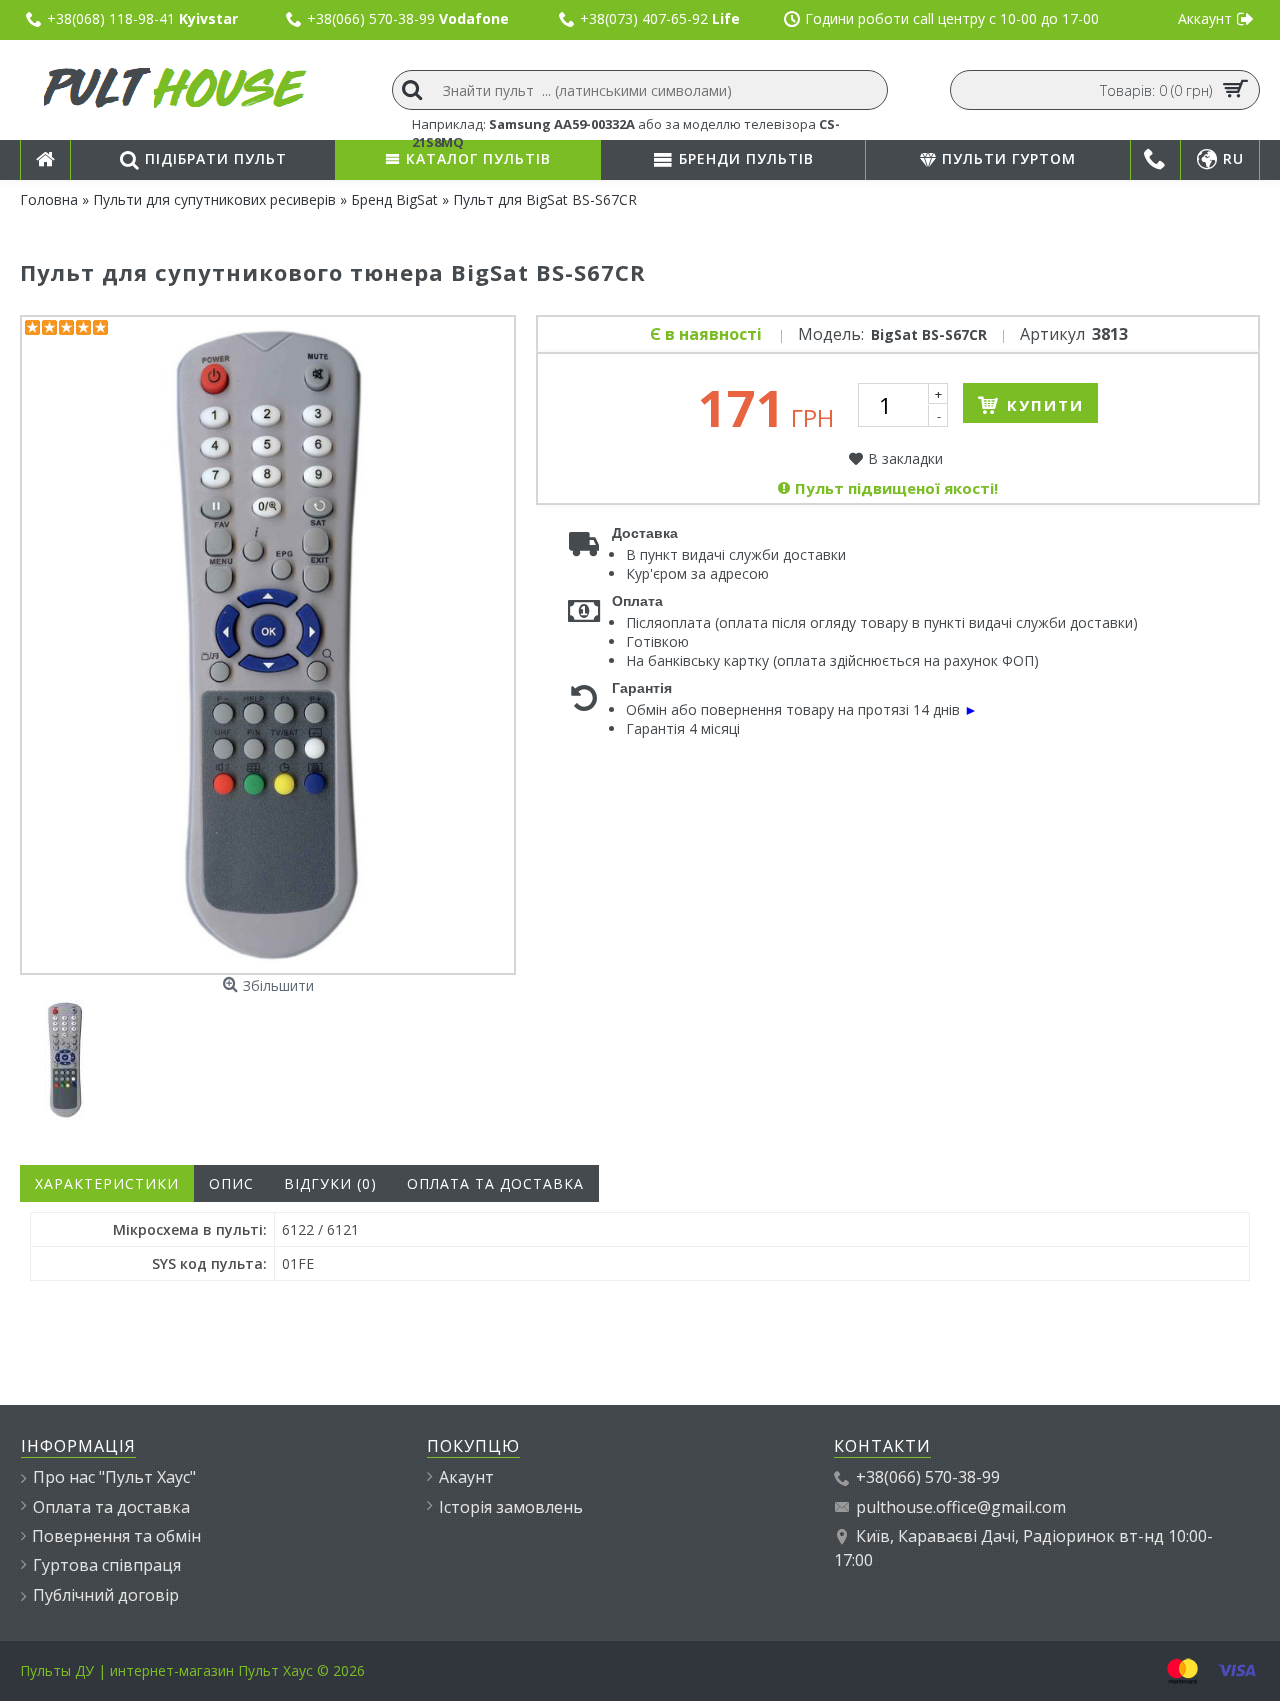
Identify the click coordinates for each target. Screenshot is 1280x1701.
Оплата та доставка (495, 1183)
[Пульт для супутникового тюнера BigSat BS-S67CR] (67, 1057)
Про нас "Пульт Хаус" (114, 1477)
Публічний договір (106, 1595)
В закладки (905, 458)
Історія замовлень (511, 1507)
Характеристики (107, 1183)
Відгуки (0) (330, 1183)
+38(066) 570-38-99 (928, 1477)
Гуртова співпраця (107, 1565)
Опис (231, 1183)
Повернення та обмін (116, 1536)
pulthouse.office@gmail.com (961, 1507)
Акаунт (466, 1477)
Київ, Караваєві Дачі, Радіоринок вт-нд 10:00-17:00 (1023, 1548)
